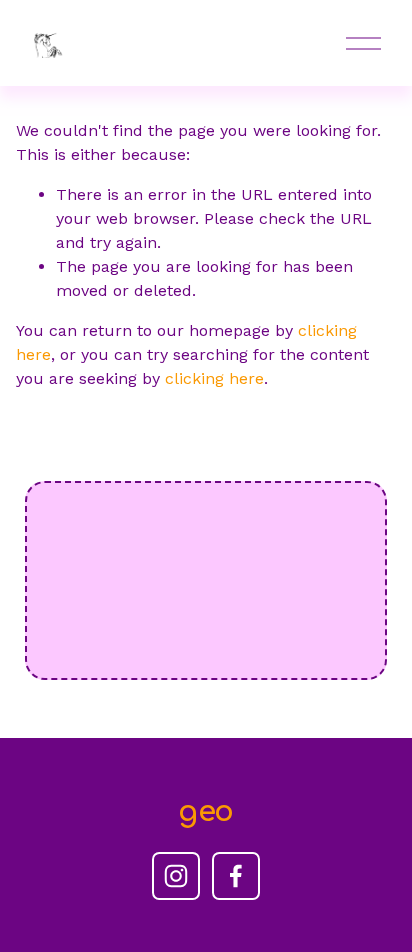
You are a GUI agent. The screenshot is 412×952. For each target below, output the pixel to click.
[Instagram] (176, 876)
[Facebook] (236, 876)
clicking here (214, 378)
